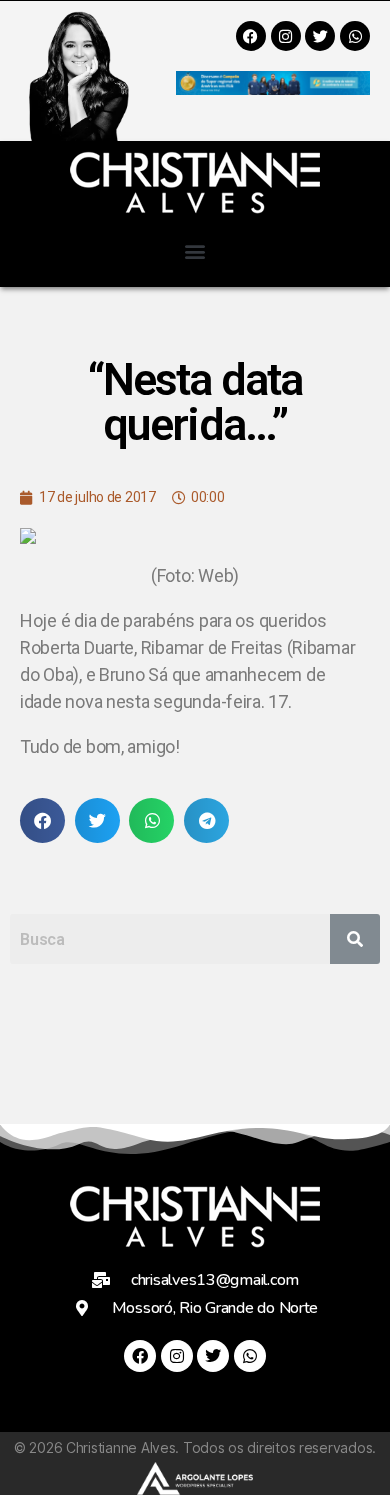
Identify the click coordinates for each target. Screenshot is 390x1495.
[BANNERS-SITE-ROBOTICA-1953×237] (273, 88)
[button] (195, 250)
